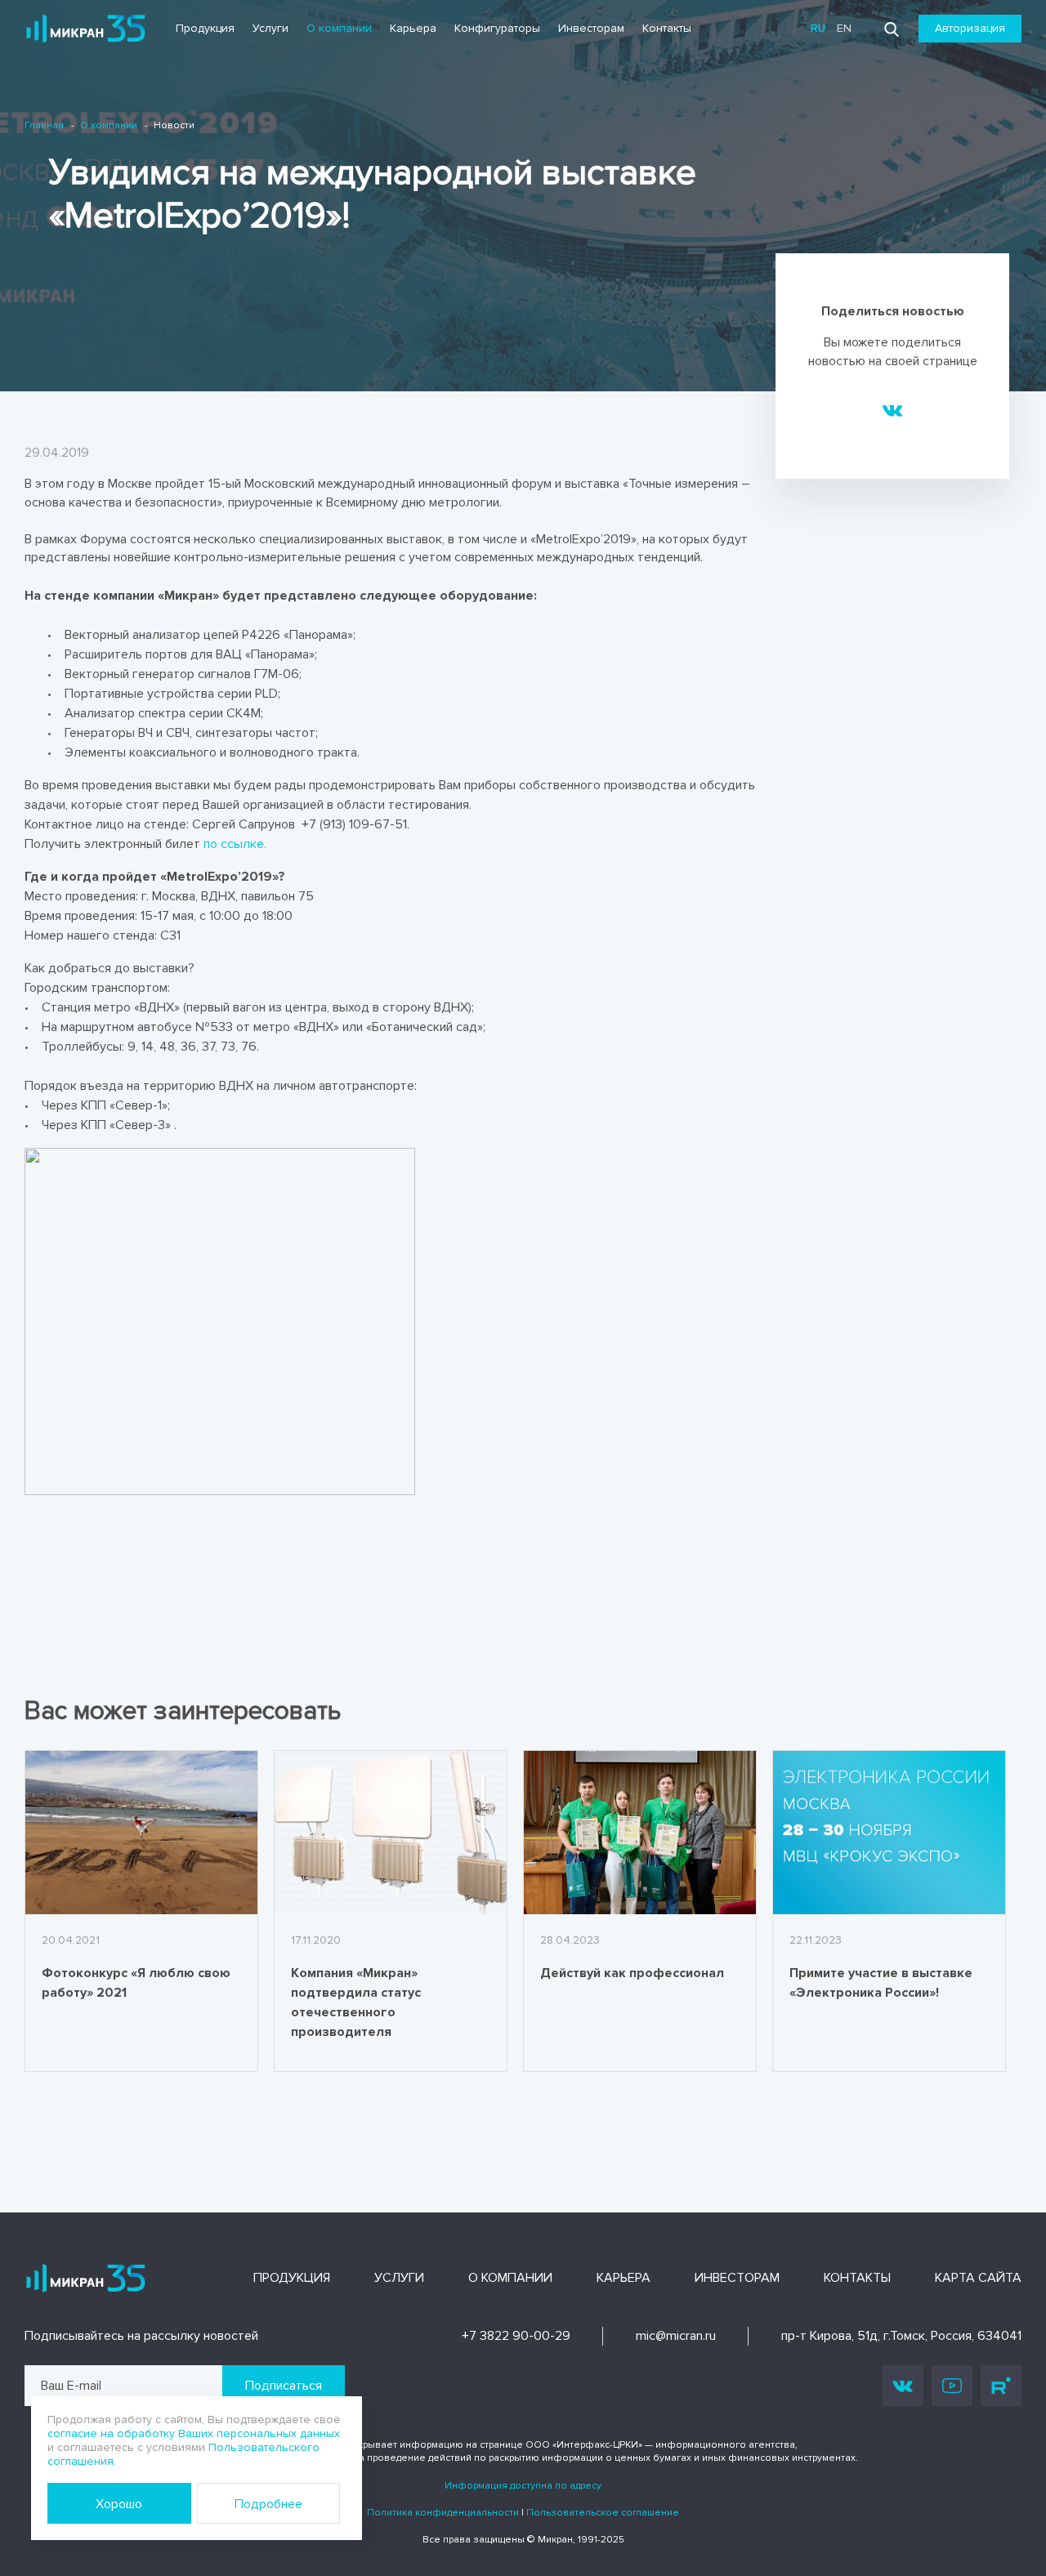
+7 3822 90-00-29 (516, 2336)
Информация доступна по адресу (523, 2486)
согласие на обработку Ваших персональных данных (194, 2433)
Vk (903, 2386)
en (844, 28)
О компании (339, 28)
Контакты (667, 28)
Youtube (952, 2386)
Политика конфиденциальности (443, 2513)
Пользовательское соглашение (603, 2513)
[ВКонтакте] (893, 409)
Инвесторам (591, 28)
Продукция (205, 28)
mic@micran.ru (676, 2336)
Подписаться (284, 2386)
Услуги (270, 28)
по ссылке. (235, 844)
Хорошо (119, 2504)
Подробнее (268, 2504)
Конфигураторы (497, 28)
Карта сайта (978, 2278)
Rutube (1001, 2386)
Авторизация (970, 28)
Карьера (413, 28)
